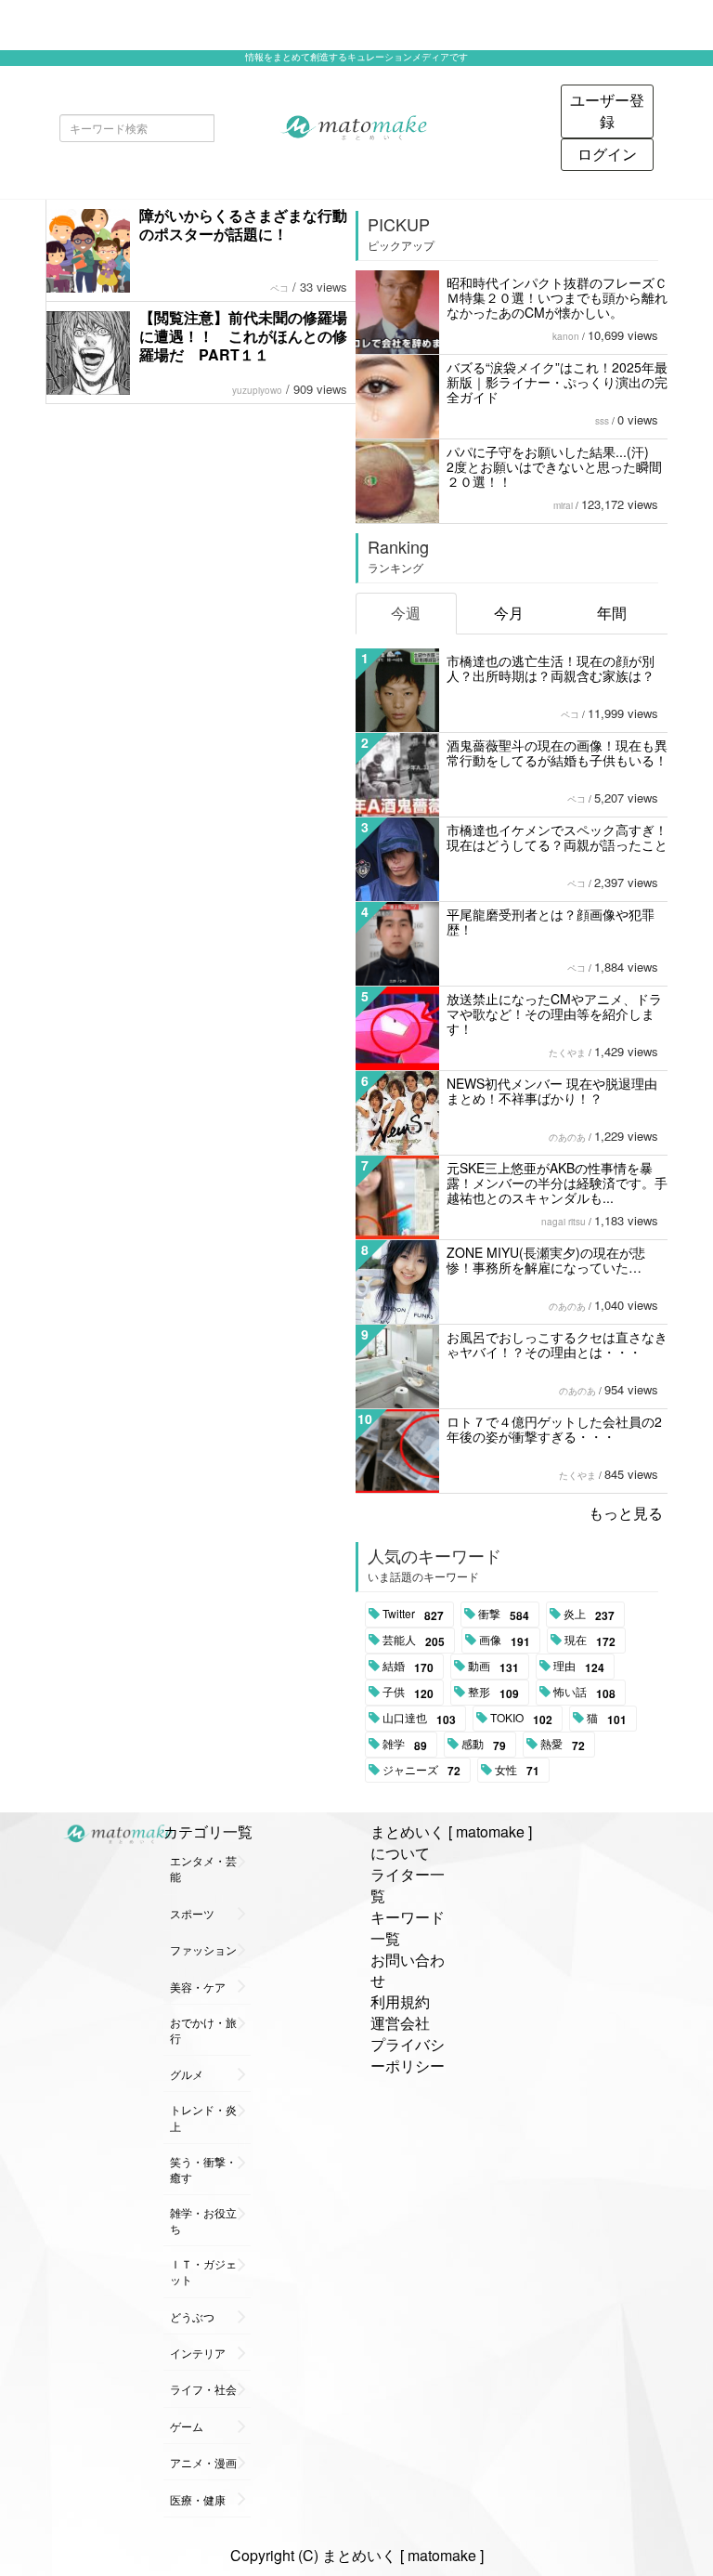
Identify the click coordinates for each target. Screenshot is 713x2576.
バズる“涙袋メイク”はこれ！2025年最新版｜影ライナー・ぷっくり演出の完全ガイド (557, 382)
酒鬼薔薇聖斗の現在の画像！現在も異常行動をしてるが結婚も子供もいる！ (557, 752)
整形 (493, 1693)
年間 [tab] (612, 613)
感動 (484, 1745)
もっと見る (626, 1513)
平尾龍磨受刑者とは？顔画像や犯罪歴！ (551, 922)
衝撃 (504, 1615)
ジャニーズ (421, 1771)
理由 (579, 1667)
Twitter (413, 1615)
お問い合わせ (408, 1970)
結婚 (408, 1667)
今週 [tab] (406, 613)
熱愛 (563, 1745)
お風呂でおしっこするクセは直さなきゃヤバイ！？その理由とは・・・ (557, 1344)
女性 (517, 1771)
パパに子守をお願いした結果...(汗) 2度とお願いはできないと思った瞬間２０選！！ (554, 466)
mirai (563, 505)
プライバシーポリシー (408, 2055)
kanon (566, 336)
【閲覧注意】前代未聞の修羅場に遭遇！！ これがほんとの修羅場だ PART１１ (243, 336)
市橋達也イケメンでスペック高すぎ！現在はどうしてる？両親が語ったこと (557, 837)
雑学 (405, 1745)
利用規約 (400, 2001)
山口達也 (419, 1719)
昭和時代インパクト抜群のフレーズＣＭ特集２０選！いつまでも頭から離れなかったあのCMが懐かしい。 (557, 297)
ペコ (279, 288)
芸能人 (414, 1641)
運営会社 (400, 2023)
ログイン (607, 154)
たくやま (567, 1053)
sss (602, 421)
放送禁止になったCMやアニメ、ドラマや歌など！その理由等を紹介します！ (554, 1013)
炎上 (589, 1615)
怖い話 (584, 1693)
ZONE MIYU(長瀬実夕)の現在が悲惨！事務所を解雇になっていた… (546, 1260)
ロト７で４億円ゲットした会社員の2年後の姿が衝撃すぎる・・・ (554, 1429)
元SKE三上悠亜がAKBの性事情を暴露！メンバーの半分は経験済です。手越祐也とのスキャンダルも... (557, 1183)
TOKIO (521, 1719)
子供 (408, 1693)
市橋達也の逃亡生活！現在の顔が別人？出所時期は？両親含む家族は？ (551, 668)
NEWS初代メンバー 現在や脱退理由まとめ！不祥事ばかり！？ (552, 1091)
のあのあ (567, 1137)
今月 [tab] (509, 613)
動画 (493, 1667)
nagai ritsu (564, 1222)
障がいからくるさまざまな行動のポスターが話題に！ (243, 224)
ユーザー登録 (607, 111)
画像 (505, 1641)
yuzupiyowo (257, 390)
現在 (590, 1641)
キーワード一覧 (408, 1928)
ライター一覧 (408, 1885)
